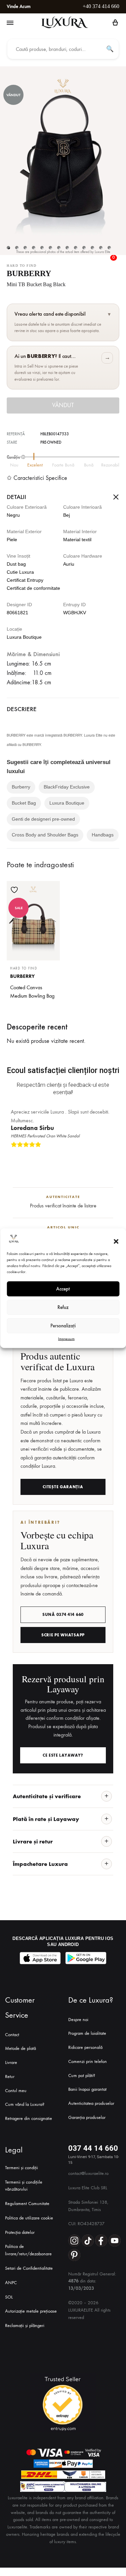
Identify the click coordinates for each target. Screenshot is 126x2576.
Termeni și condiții (22, 2168)
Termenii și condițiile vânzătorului (24, 2186)
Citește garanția (63, 1487)
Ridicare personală (85, 2047)
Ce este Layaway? (63, 1755)
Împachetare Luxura (40, 1864)
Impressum (66, 1338)
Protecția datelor (20, 2232)
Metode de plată (20, 2048)
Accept (63, 1289)
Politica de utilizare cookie (29, 2218)
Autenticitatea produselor (91, 2103)
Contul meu (16, 2091)
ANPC (11, 2283)
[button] (116, 1242)
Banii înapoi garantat (87, 2089)
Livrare (11, 2062)
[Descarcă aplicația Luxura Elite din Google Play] (86, 1958)
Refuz (63, 1307)
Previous (107, 1155)
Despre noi (78, 2020)
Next (113, 1155)
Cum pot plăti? (82, 2076)
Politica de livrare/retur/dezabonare (28, 2250)
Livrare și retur (33, 1841)
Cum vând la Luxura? (25, 2104)
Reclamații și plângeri (25, 2326)
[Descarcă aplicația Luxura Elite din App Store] (40, 1958)
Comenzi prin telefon (88, 2061)
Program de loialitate (87, 2033)
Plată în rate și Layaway (46, 1819)
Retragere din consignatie (29, 2118)
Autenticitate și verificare (47, 1796)
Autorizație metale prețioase (31, 2311)
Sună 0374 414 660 (63, 1615)
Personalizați (63, 1326)
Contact (12, 2035)
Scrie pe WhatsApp (63, 1635)
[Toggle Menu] (10, 23)
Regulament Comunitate (27, 2204)
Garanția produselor (87, 2117)
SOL (9, 2297)
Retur (10, 2077)
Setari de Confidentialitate (29, 2268)
